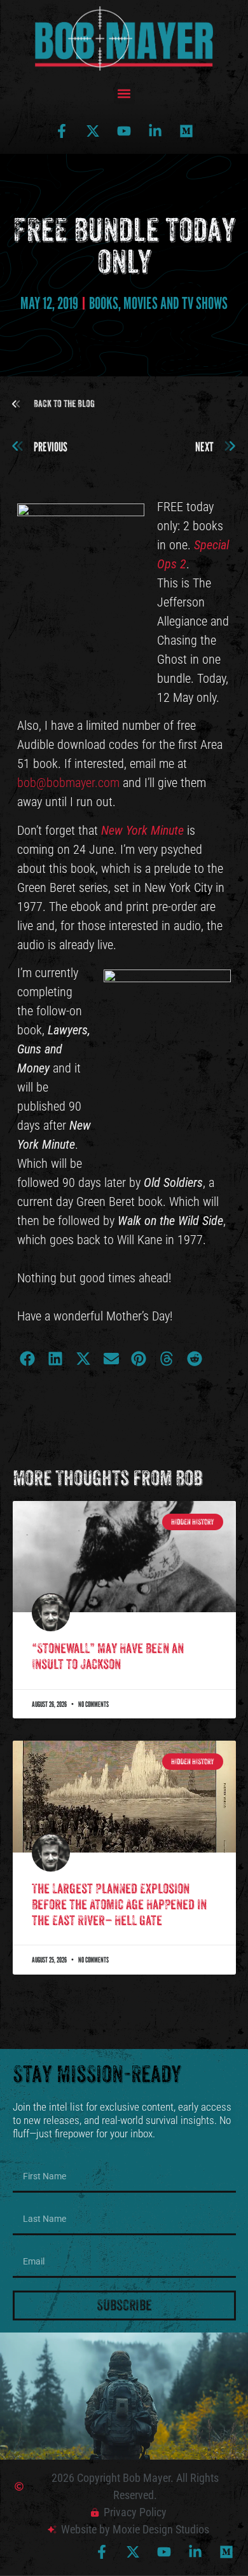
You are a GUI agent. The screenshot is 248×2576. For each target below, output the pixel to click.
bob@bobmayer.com (68, 783)
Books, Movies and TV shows (158, 303)
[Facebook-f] (62, 131)
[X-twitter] (93, 131)
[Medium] (186, 131)
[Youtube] (124, 131)
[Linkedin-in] (155, 131)
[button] (124, 94)
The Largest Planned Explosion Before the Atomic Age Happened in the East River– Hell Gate (119, 1905)
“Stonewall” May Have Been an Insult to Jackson (108, 1656)
